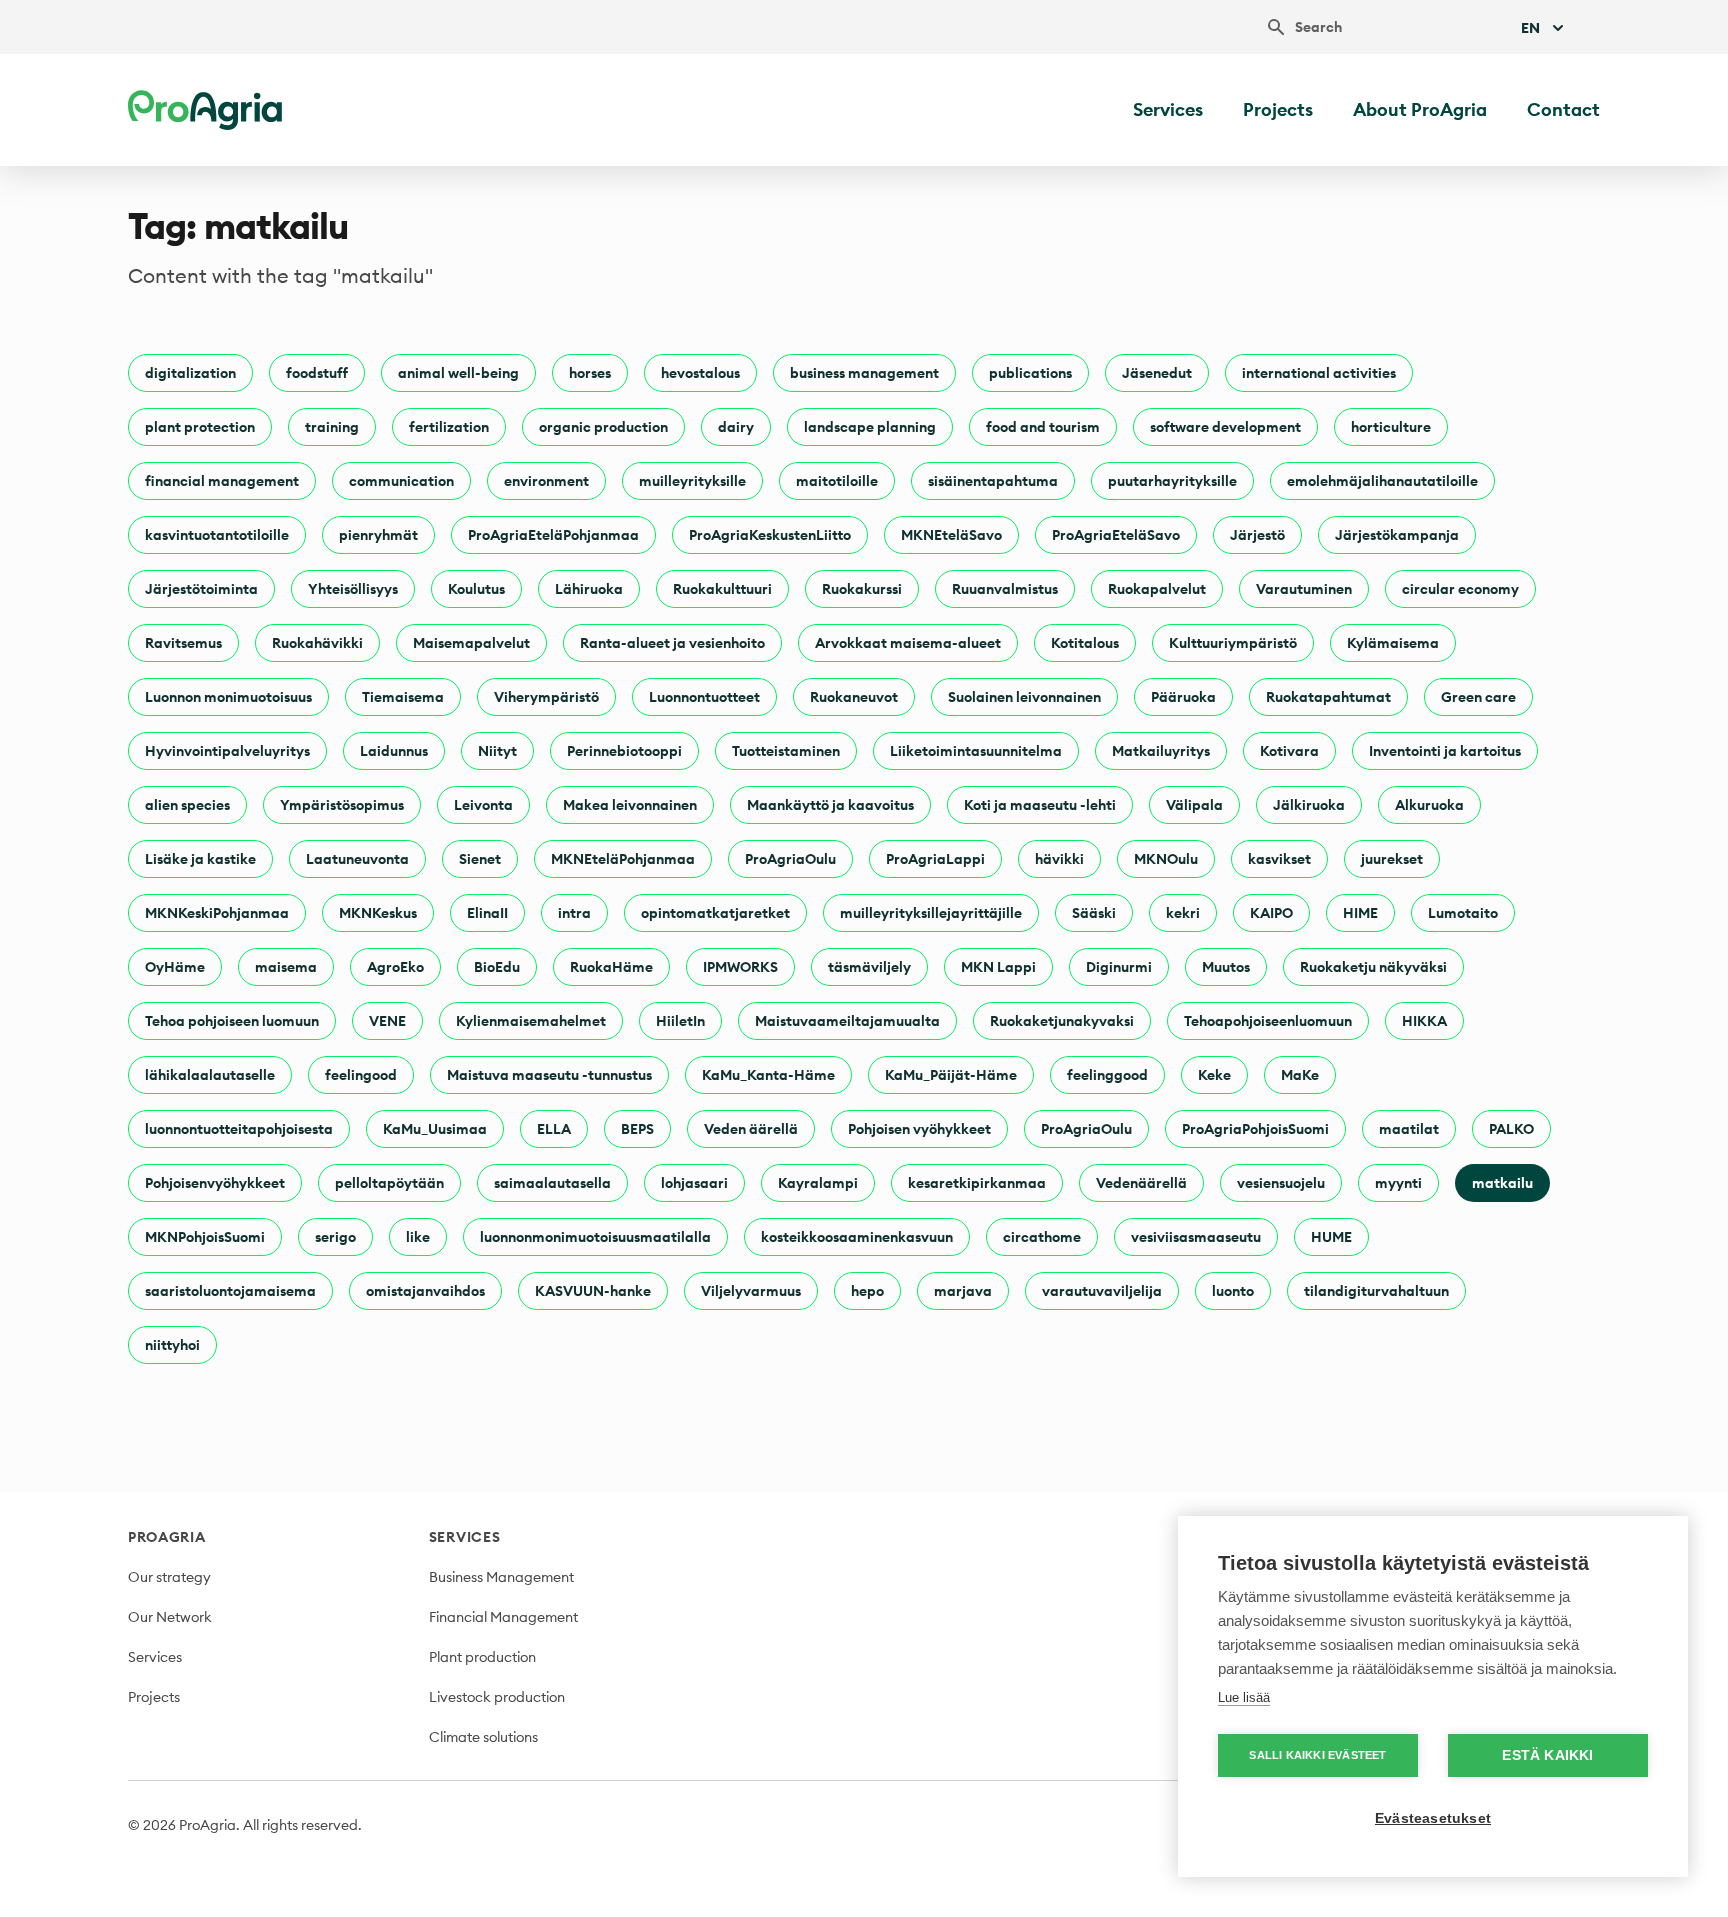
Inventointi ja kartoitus (1445, 751)
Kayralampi (818, 1183)
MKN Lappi (998, 967)
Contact (1563, 109)
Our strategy (169, 1577)
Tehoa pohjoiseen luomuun (232, 1021)
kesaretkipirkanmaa (977, 1183)
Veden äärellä (751, 1129)
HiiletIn (680, 1021)
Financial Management (503, 1617)
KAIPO (1271, 913)
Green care (1478, 697)
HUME (1331, 1237)
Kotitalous (1085, 643)
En (1530, 28)
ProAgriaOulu (790, 859)
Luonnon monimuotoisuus (228, 697)
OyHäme (175, 967)
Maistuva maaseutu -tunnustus (549, 1075)
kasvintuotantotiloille (217, 535)
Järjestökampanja (1397, 535)
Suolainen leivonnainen (1024, 697)
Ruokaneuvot (854, 697)
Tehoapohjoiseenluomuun (1268, 1021)
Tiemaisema (403, 697)
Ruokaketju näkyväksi (1373, 967)
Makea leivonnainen (630, 805)
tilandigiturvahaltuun (1376, 1291)
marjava (963, 1291)
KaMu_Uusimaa (435, 1129)
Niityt (497, 751)
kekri (1183, 913)
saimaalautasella (552, 1183)
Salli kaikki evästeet (1317, 1755)
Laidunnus (394, 751)
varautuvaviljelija (1102, 1291)
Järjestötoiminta (201, 589)
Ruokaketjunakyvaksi (1062, 1021)
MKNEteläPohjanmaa (623, 859)
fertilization (449, 427)
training (332, 427)
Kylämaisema (1393, 643)
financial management (222, 481)
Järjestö (1257, 535)
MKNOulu (1166, 859)
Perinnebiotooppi (624, 751)
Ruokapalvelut (1157, 589)
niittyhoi (172, 1345)
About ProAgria (1420, 109)
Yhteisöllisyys (353, 589)
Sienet (480, 859)
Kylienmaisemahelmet (531, 1021)
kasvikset (1279, 859)
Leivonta (483, 805)
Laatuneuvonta (357, 859)
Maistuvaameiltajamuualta (847, 1021)
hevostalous (700, 373)
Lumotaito (1463, 913)
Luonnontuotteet (704, 697)
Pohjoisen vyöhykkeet (919, 1129)
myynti (1398, 1183)
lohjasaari (694, 1183)
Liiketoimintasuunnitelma (976, 751)
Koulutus (476, 589)
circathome (1042, 1237)
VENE (387, 1021)
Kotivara (1289, 751)
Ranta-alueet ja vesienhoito (672, 643)
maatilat (1409, 1129)
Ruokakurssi (862, 589)
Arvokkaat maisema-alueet (908, 643)
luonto (1233, 1291)
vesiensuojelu (1281, 1183)
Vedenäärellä (1141, 1183)
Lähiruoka (589, 589)
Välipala (1194, 805)
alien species (187, 805)
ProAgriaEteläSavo (1116, 535)
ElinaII (487, 913)
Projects (1278, 109)
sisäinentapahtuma (993, 481)
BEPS (637, 1129)
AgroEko (395, 967)
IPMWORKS (740, 967)
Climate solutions (483, 1737)
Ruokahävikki (317, 643)
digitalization (190, 373)
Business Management (501, 1577)
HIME (1360, 913)
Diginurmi (1119, 967)
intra (574, 913)
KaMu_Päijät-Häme (951, 1075)
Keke (1214, 1075)
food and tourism (1043, 427)
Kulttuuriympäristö (1233, 643)
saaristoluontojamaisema (230, 1291)
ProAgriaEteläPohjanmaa (553, 535)
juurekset (1392, 859)
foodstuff (317, 373)
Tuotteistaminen (786, 751)
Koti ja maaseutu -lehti (1040, 805)
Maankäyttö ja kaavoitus (830, 805)
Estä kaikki (1547, 1755)
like (418, 1237)
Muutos (1226, 967)
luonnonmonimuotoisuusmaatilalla (595, 1237)
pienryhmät (378, 535)
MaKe (1300, 1075)
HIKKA (1424, 1021)
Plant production (482, 1657)
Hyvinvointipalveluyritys (227, 751)
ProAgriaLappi (935, 859)
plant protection (200, 427)
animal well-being (458, 373)
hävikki (1059, 859)
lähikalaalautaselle (210, 1075)
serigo (335, 1237)
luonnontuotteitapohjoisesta (239, 1129)
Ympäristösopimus (342, 805)
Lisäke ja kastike (200, 859)
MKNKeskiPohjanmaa (217, 913)
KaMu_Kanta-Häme (768, 1075)
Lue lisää (1244, 1697)
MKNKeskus (378, 913)
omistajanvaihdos (425, 1291)
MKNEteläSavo (951, 535)
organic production (603, 427)
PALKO (1511, 1129)
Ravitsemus (183, 643)
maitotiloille (837, 481)
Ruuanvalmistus (1005, 589)
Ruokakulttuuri (722, 589)
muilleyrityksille (692, 481)
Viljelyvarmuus (751, 1291)
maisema (286, 967)
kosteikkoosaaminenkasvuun (857, 1237)
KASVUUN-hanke (593, 1291)
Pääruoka (1183, 697)
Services (1168, 109)
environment (546, 481)
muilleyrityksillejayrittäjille (931, 913)
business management (864, 373)
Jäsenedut (1157, 373)
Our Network (170, 1617)
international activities (1319, 373)
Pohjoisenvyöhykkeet (215, 1183)
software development (1225, 427)
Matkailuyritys (1161, 751)
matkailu (1502, 1183)
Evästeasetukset (1433, 1818)
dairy (736, 427)
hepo (867, 1291)
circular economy (1460, 589)
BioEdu (497, 967)
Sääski (1094, 913)
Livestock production (497, 1697)
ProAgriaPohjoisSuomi (1255, 1129)
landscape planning (870, 427)
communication (401, 481)
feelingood (361, 1075)
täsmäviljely (869, 967)
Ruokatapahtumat (1328, 697)
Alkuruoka (1429, 805)
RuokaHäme (611, 967)
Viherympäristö (546, 697)
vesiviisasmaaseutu (1196, 1237)
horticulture (1391, 427)
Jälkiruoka (1309, 805)
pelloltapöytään (389, 1183)
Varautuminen (1304, 589)
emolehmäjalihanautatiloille (1382, 481)
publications (1030, 373)
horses (590, 373)
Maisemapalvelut (471, 643)
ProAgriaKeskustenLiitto (770, 535)
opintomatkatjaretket (715, 913)
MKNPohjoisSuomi (205, 1237)
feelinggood (1107, 1075)
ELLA (554, 1129)
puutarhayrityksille (1172, 481)
